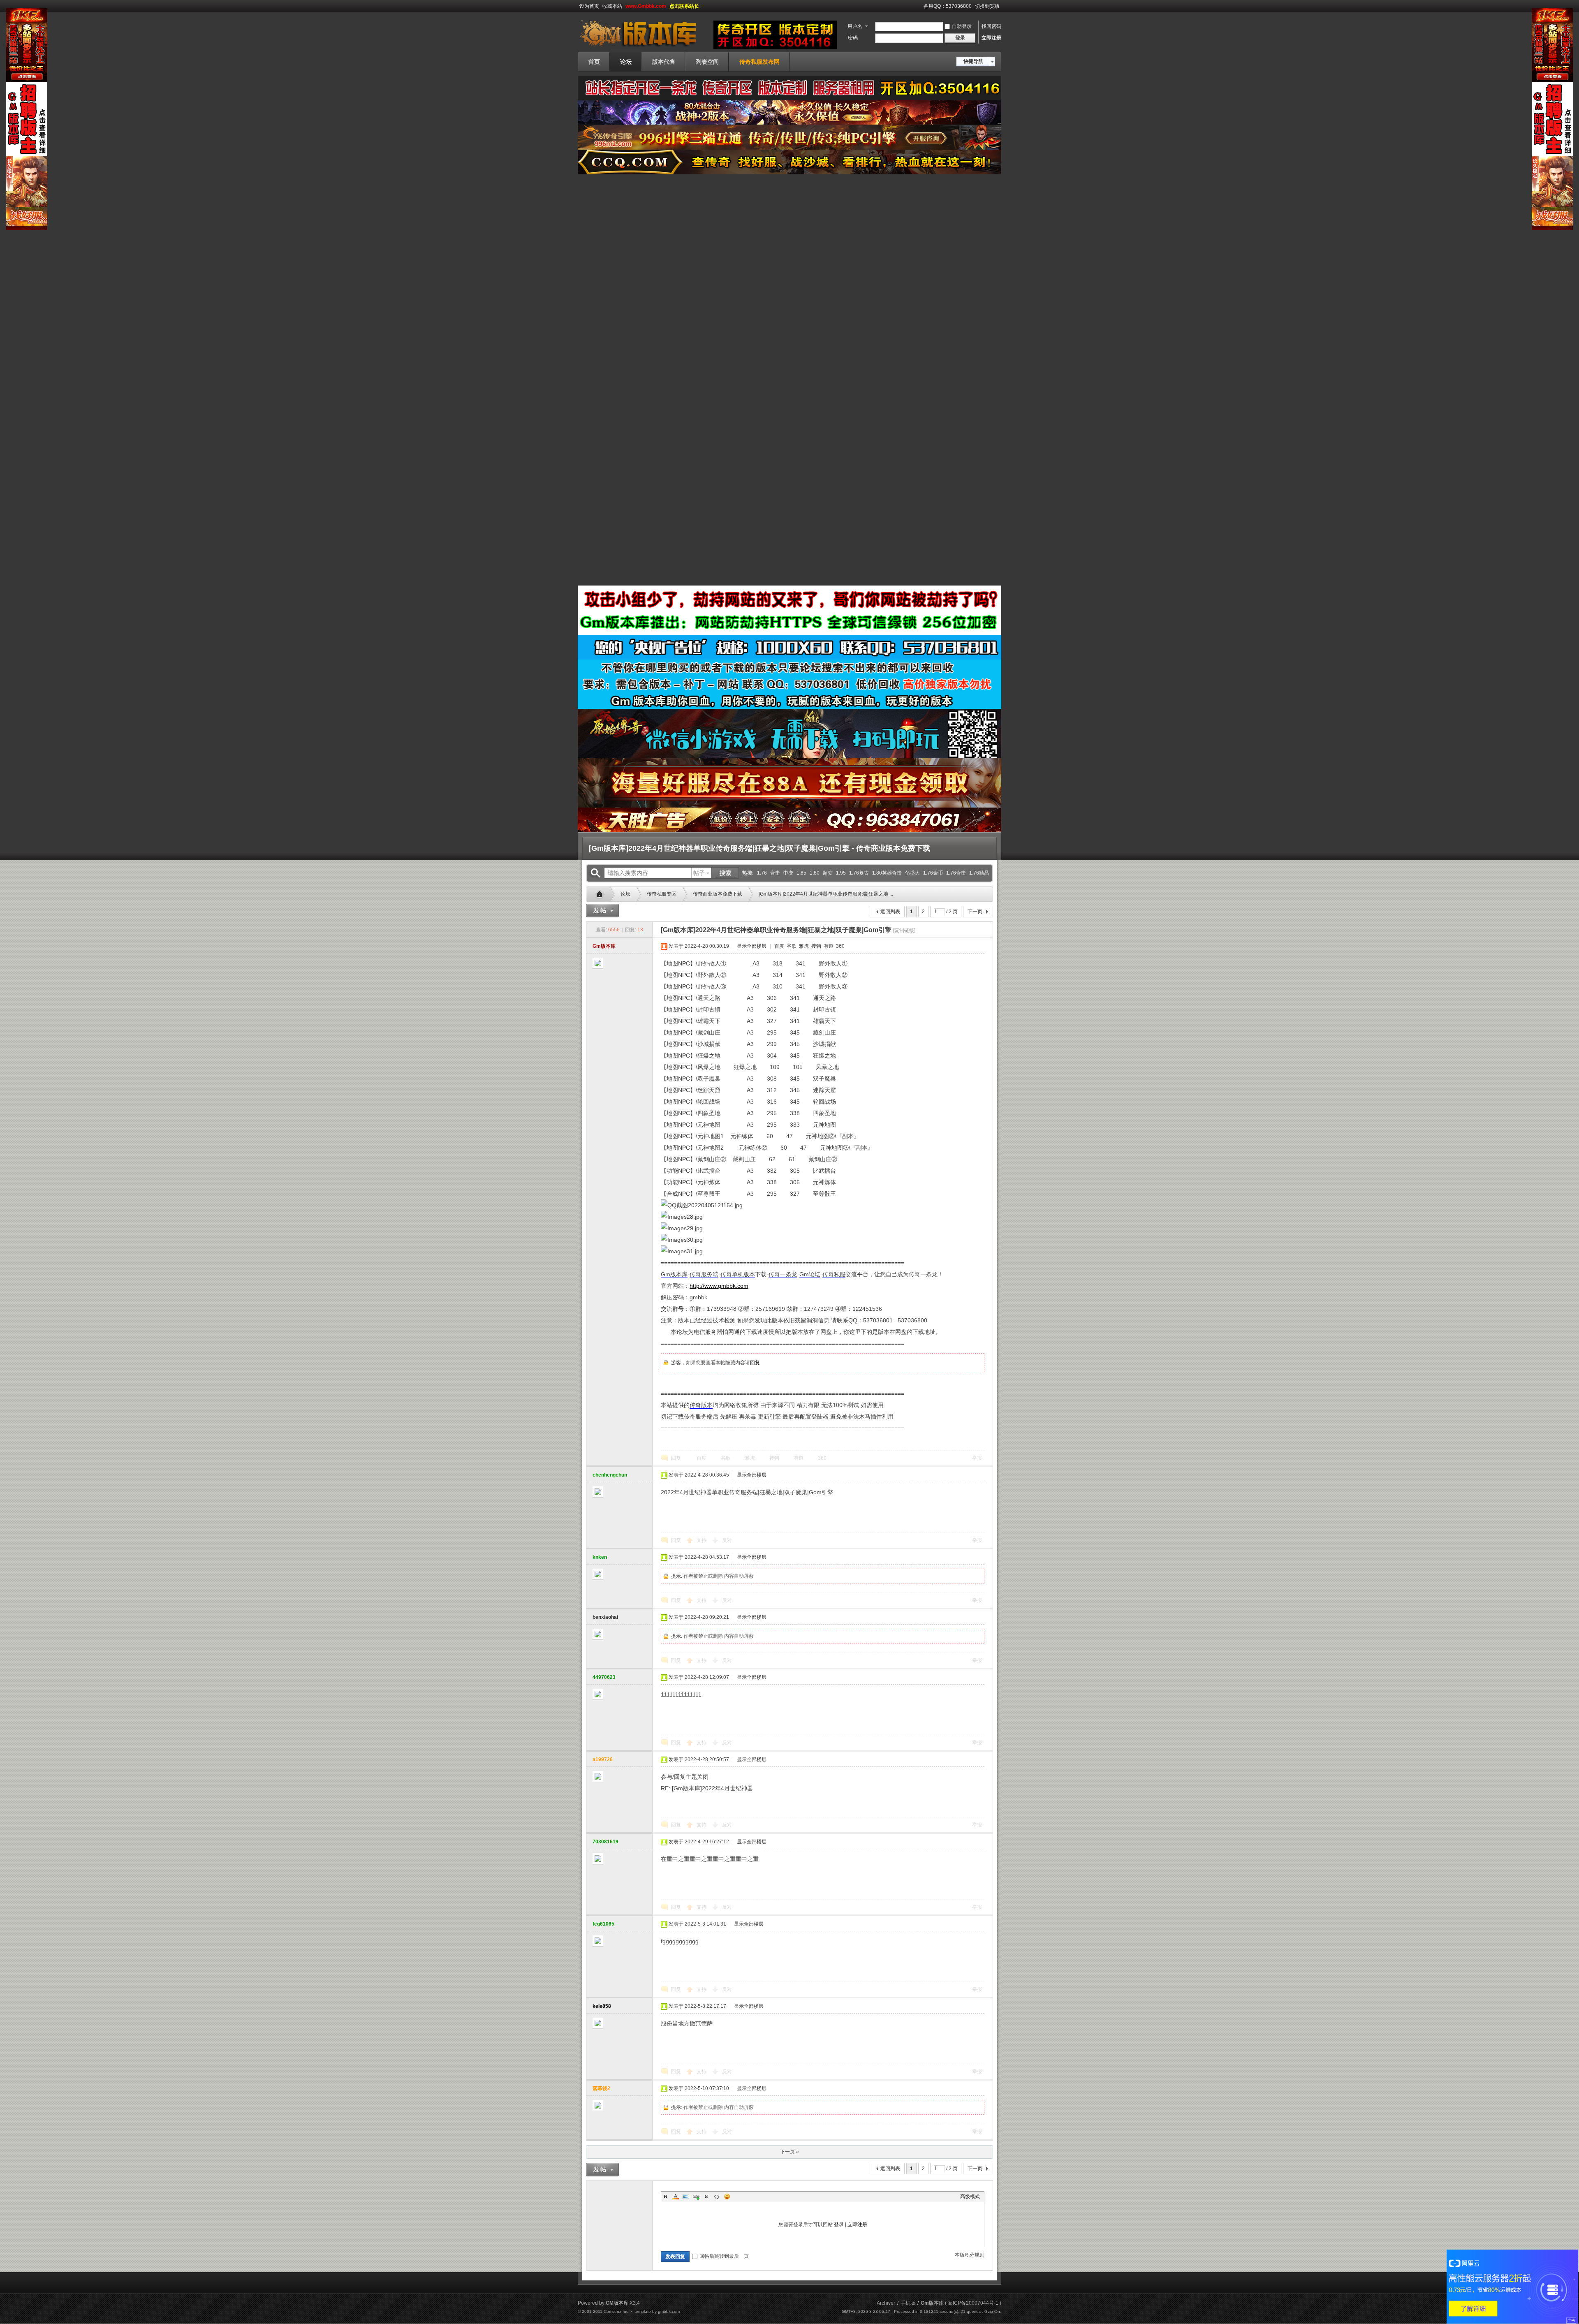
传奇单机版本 (738, 1274)
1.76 (762, 873)
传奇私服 (834, 1274)
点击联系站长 (684, 6)
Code (717, 2197)
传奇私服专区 (662, 894)
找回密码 (991, 26)
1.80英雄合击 (887, 873)
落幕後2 (601, 2088)
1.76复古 (859, 873)
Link (696, 2197)
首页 (594, 62)
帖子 (699, 873)
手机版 (908, 2303)
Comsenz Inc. (617, 2311)
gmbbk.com (669, 2311)
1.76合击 (956, 873)
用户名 (855, 26)
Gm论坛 (810, 1274)
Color (676, 2197)
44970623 (604, 1677)
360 (840, 946)
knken (600, 1557)
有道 (828, 946)
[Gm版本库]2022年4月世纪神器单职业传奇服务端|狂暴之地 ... (826, 894)
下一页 (975, 912)
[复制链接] (904, 931)
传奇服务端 (704, 1274)
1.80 (815, 873)
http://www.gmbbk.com (719, 1286)
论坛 (626, 62)
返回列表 (890, 912)
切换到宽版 (987, 6)
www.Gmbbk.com (646, 6)
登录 (839, 2224)
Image (686, 2197)
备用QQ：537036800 (948, 6)
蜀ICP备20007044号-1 (973, 2303)
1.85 (801, 873)
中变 (788, 873)
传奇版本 (701, 1405)
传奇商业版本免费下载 (718, 894)
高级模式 (970, 2197)
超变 (828, 873)
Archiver (886, 2303)
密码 (853, 38)
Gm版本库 (602, 894)
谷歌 (791, 946)
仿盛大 (912, 873)
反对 (727, 1540)
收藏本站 (612, 6)
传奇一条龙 (783, 1274)
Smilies (727, 2197)
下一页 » (789, 2152)
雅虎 (803, 946)
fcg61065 (603, 1924)
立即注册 (991, 38)
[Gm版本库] (644, 47)
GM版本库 (617, 2303)
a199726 (603, 1759)
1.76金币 (933, 873)
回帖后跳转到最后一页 (724, 2256)
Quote (706, 2197)
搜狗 (816, 946)
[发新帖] (602, 911)
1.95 (841, 873)
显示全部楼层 (752, 946)
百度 (779, 946)
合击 (775, 873)
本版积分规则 (970, 2255)
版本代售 (664, 62)
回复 (755, 1363)
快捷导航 (973, 61)
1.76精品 (979, 873)
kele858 (602, 2006)
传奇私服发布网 (759, 62)
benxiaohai (605, 1617)
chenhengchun (610, 1475)
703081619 (605, 1842)
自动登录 (962, 26)
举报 (977, 1458)
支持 (702, 1540)
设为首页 (589, 6)
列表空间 (707, 62)
